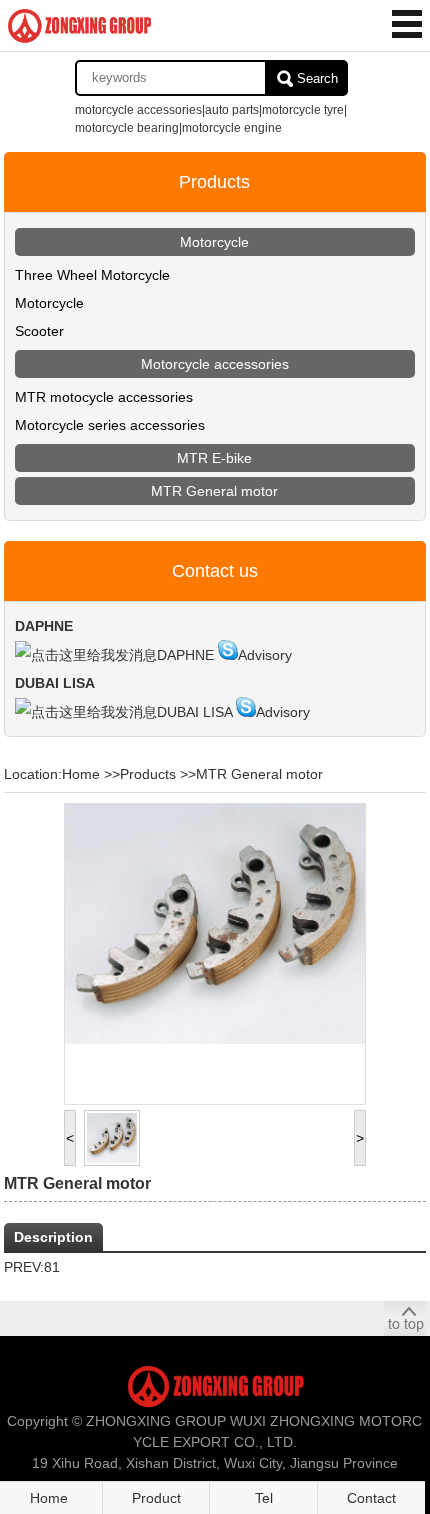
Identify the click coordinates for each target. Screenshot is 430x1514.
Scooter (39, 331)
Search (317, 78)
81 (52, 1267)
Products (148, 774)
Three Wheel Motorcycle (92, 275)
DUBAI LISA (194, 712)
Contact (371, 1498)
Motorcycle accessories (215, 364)
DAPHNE (185, 655)
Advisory (265, 655)
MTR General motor (214, 491)
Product (156, 1498)
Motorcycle (214, 242)
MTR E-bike (214, 458)
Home (81, 774)
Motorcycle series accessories (110, 425)
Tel (264, 1498)
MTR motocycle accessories (104, 397)
